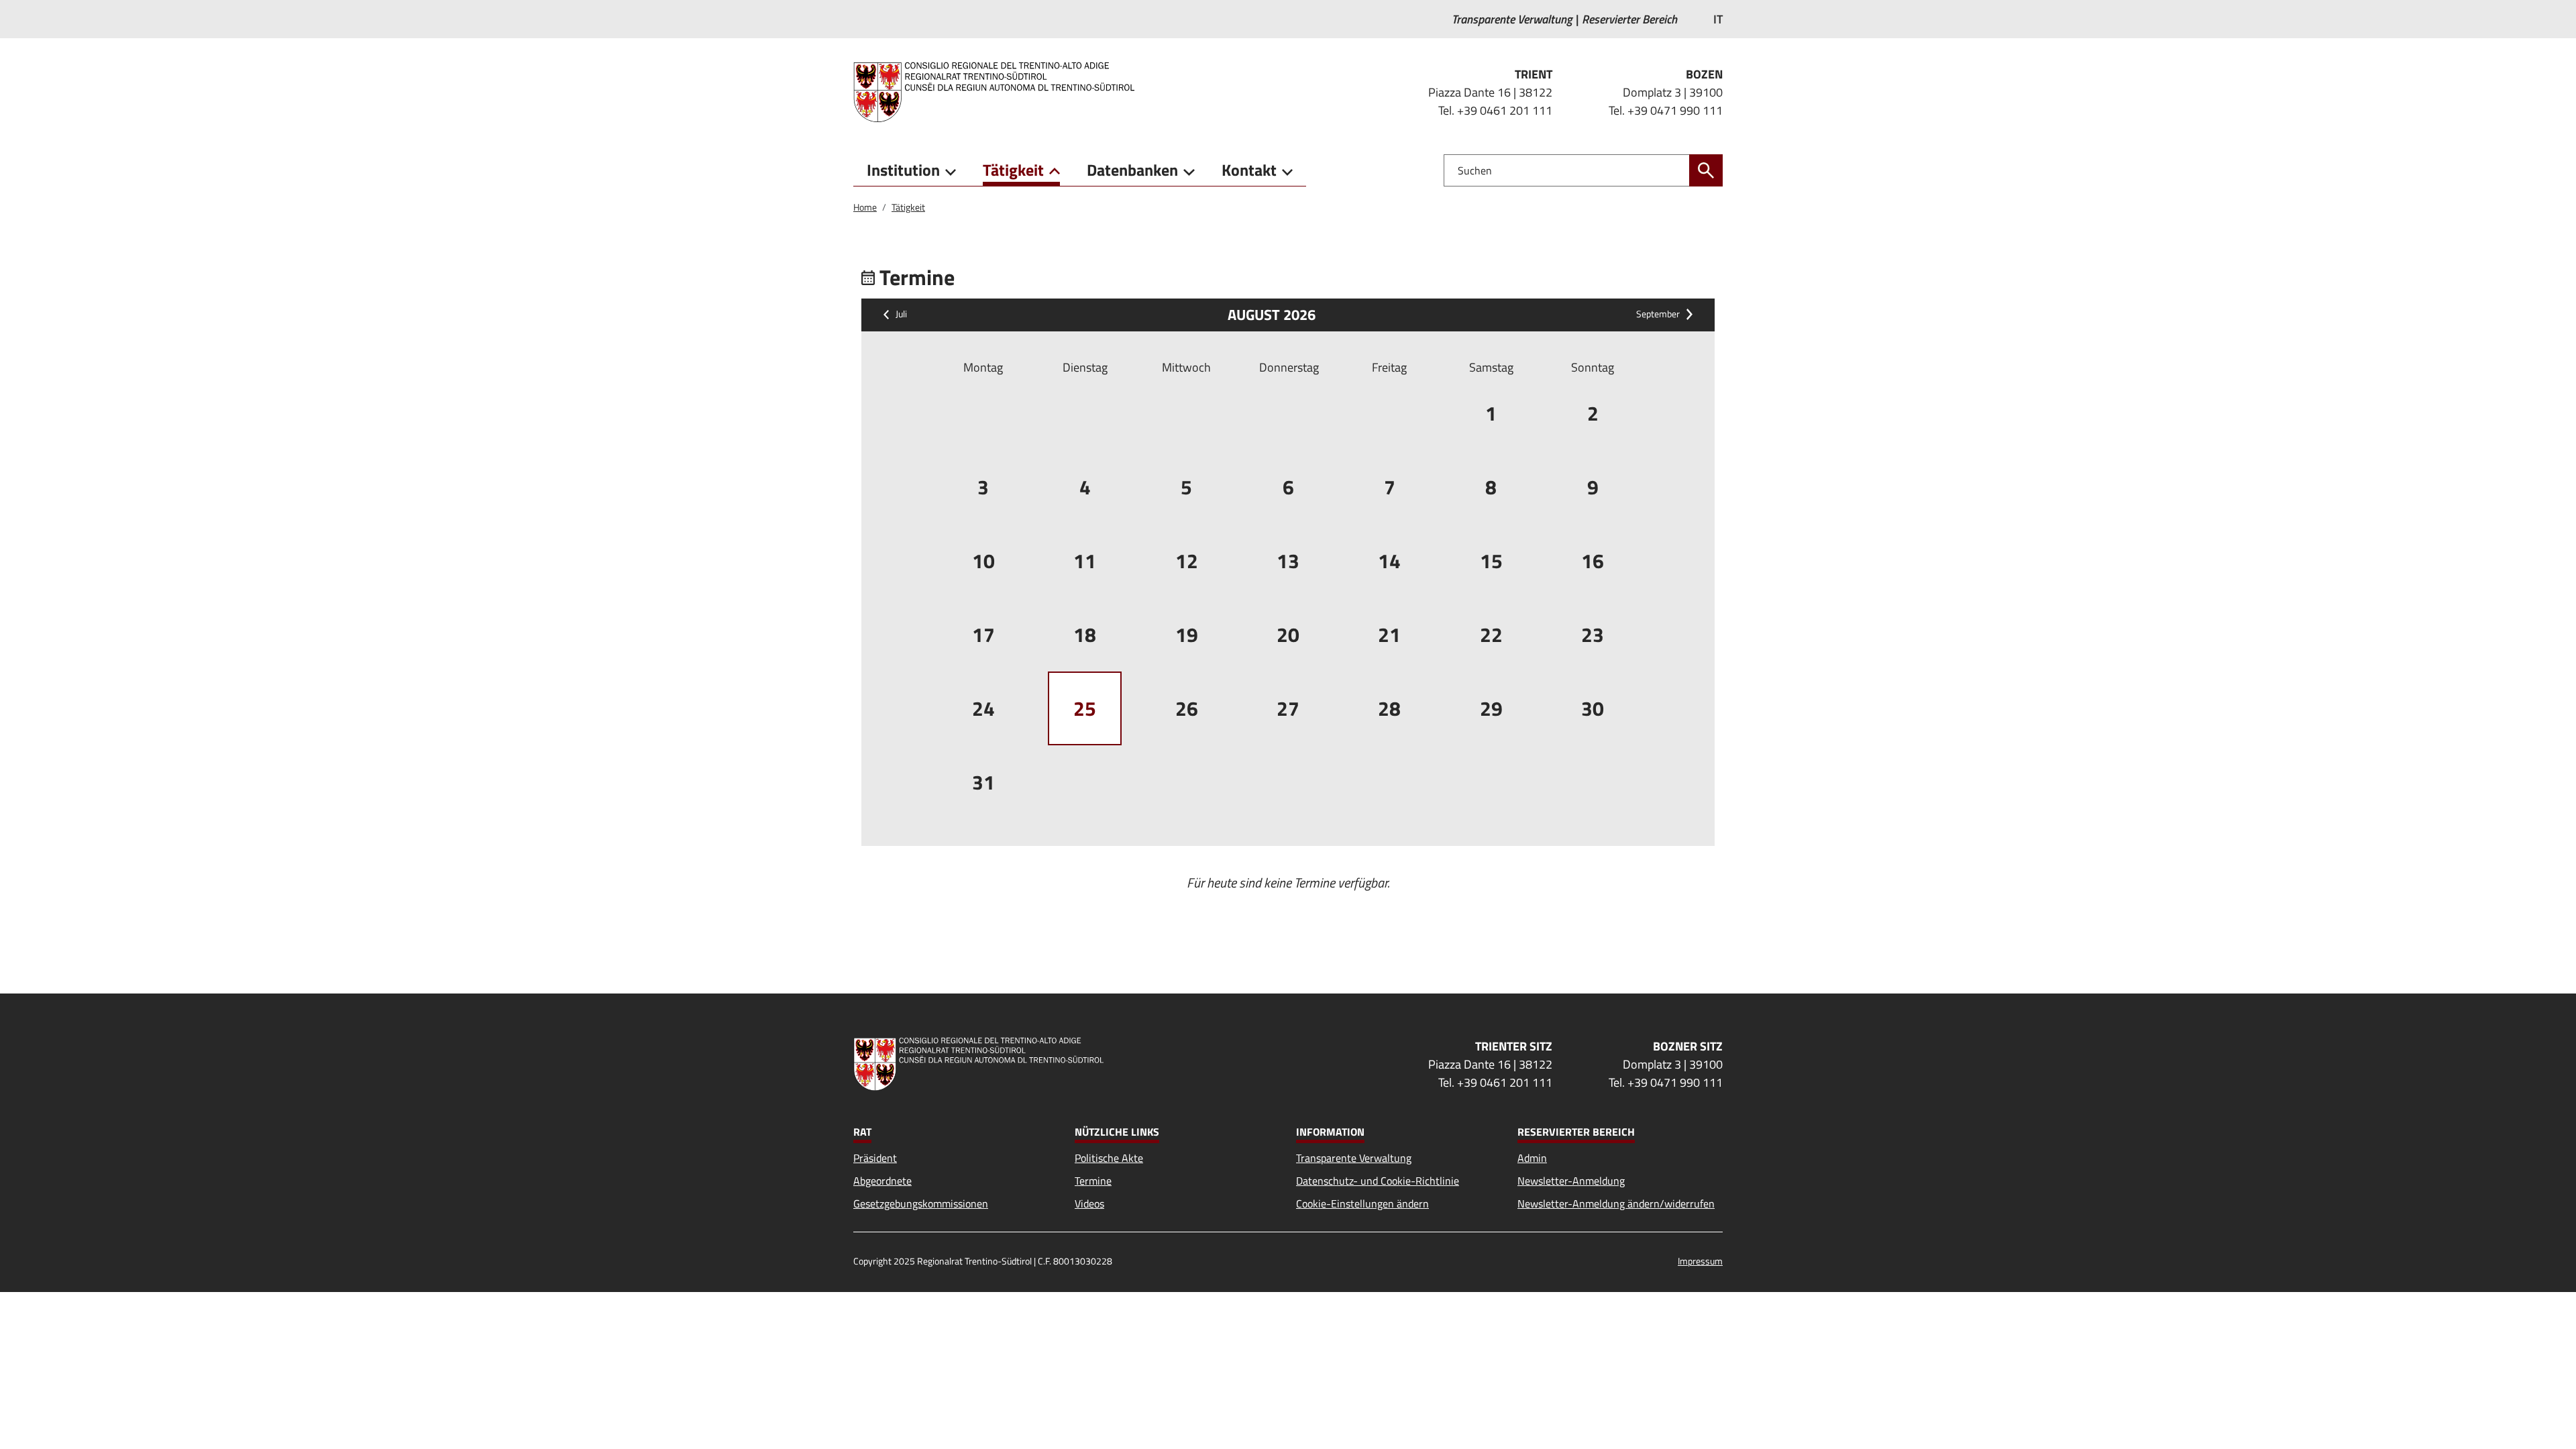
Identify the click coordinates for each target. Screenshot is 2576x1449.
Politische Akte (1109, 1158)
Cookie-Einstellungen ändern (1362, 1203)
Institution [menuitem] (903, 170)
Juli (901, 315)
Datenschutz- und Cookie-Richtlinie (1378, 1181)
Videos (1089, 1203)
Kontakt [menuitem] (1249, 170)
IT (1718, 19)
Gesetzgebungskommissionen (921, 1203)
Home (865, 207)
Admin (1532, 1158)
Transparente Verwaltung (1354, 1158)
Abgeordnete (882, 1181)
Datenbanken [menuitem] (1132, 170)
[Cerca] (1706, 170)
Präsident (875, 1158)
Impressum (1700, 1261)
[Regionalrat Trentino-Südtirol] (999, 92)
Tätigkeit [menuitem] (1013, 170)
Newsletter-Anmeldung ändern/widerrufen (1616, 1203)
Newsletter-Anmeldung (1571, 1181)
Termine (1093, 1181)
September (1658, 315)
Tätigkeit (908, 207)
